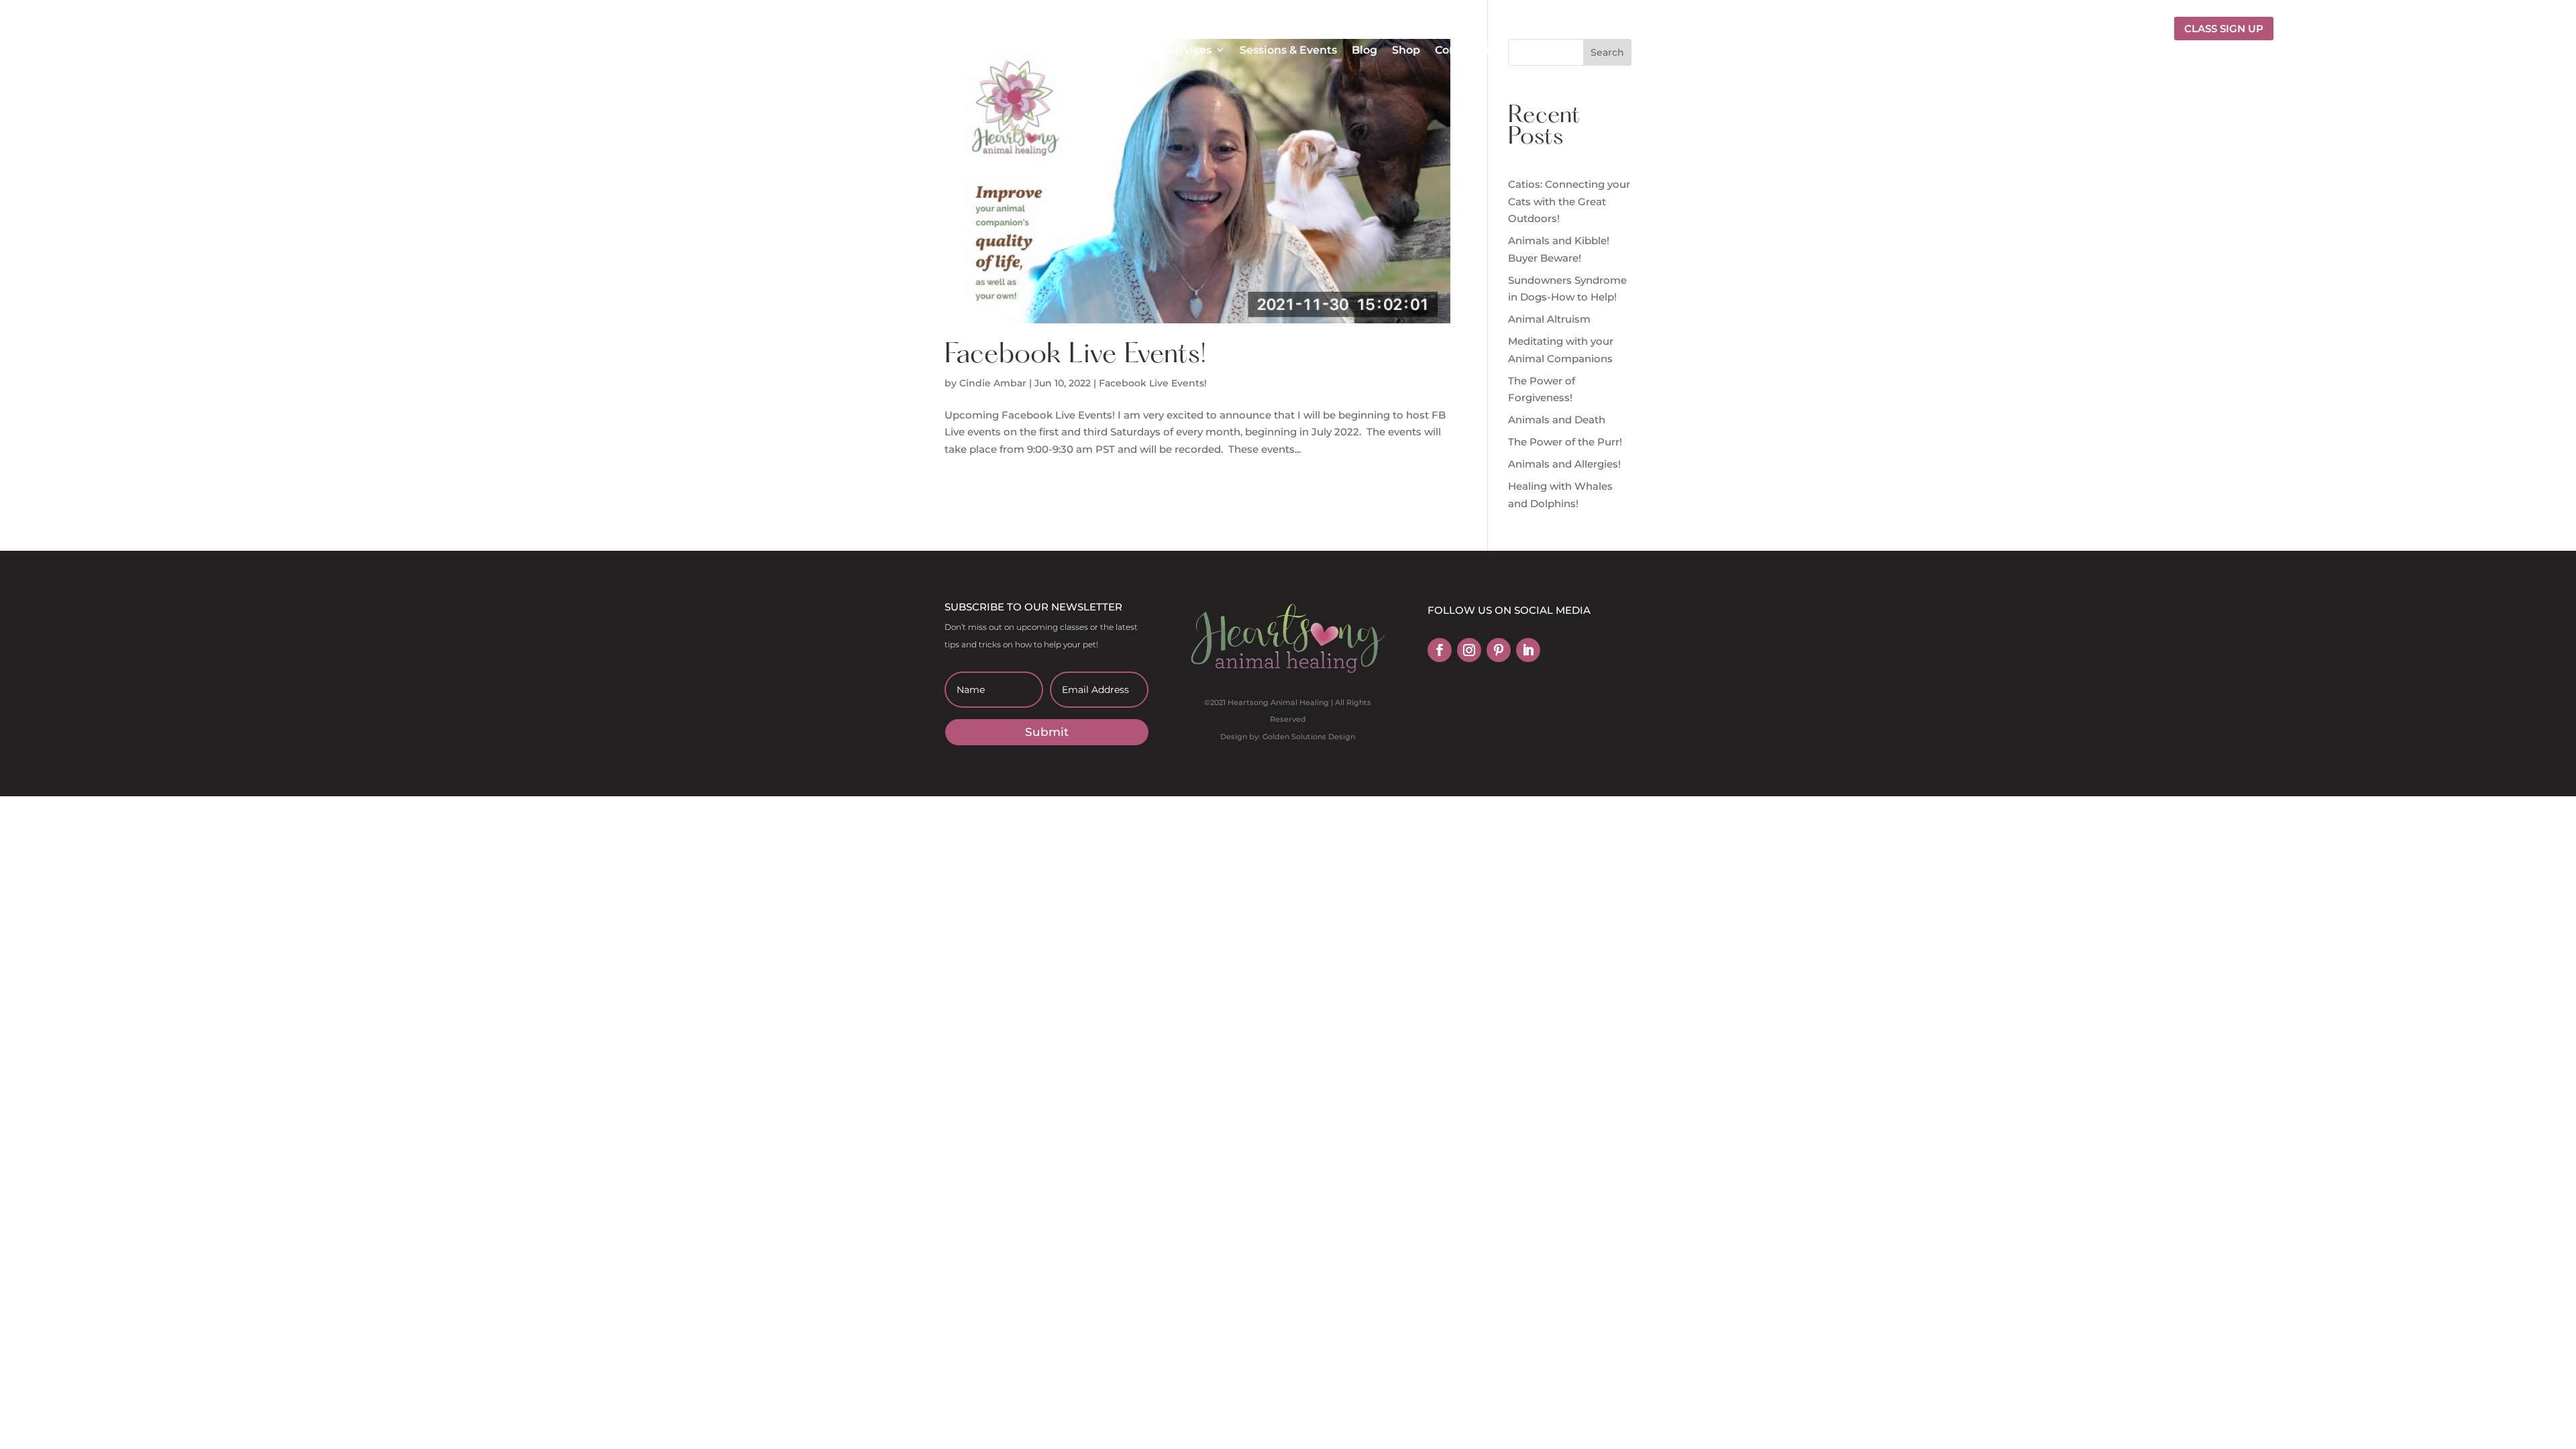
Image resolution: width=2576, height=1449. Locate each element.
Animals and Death (1557, 420)
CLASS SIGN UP (2224, 29)
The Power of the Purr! (1565, 442)
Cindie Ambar (993, 383)
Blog (1364, 50)
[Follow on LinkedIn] (1528, 650)
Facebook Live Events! (1079, 356)
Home (1072, 50)
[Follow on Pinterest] (1499, 650)
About (1121, 50)
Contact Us (1465, 50)
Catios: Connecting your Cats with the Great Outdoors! (1569, 201)
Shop (1406, 50)
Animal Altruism (1549, 319)
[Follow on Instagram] (1469, 650)
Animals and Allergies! (1564, 464)
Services (1189, 50)
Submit (1047, 732)
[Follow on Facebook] (1440, 650)
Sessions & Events (1288, 50)
